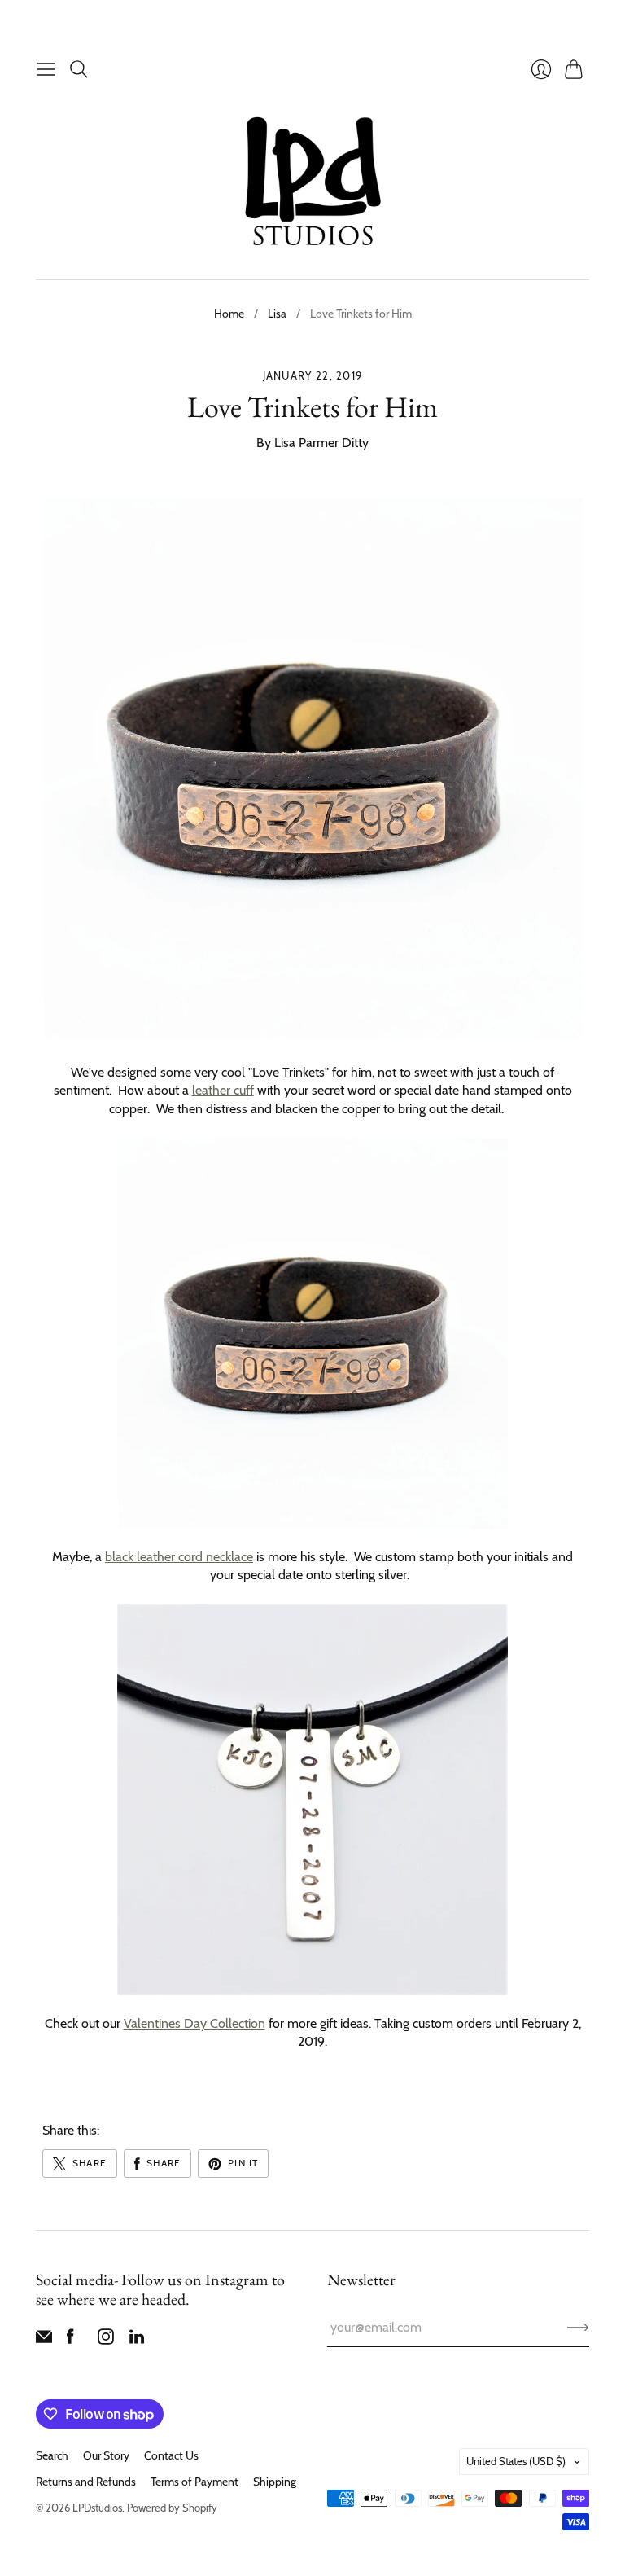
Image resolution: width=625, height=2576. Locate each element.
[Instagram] (106, 2340)
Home (229, 314)
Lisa (277, 314)
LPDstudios (97, 2508)
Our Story (106, 2455)
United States (516, 2461)
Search (52, 2455)
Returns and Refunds (86, 2482)
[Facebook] (70, 2340)
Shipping (275, 2482)
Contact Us (171, 2455)
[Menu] (46, 69)
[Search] (79, 69)
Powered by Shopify (172, 2508)
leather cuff (223, 1090)
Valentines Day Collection (194, 2023)
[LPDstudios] (313, 182)
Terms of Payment (194, 2482)
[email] (44, 2340)
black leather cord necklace (179, 1557)
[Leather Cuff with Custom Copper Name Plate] (312, 1333)
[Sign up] (578, 2328)
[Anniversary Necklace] (312, 1800)
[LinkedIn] (137, 2340)
